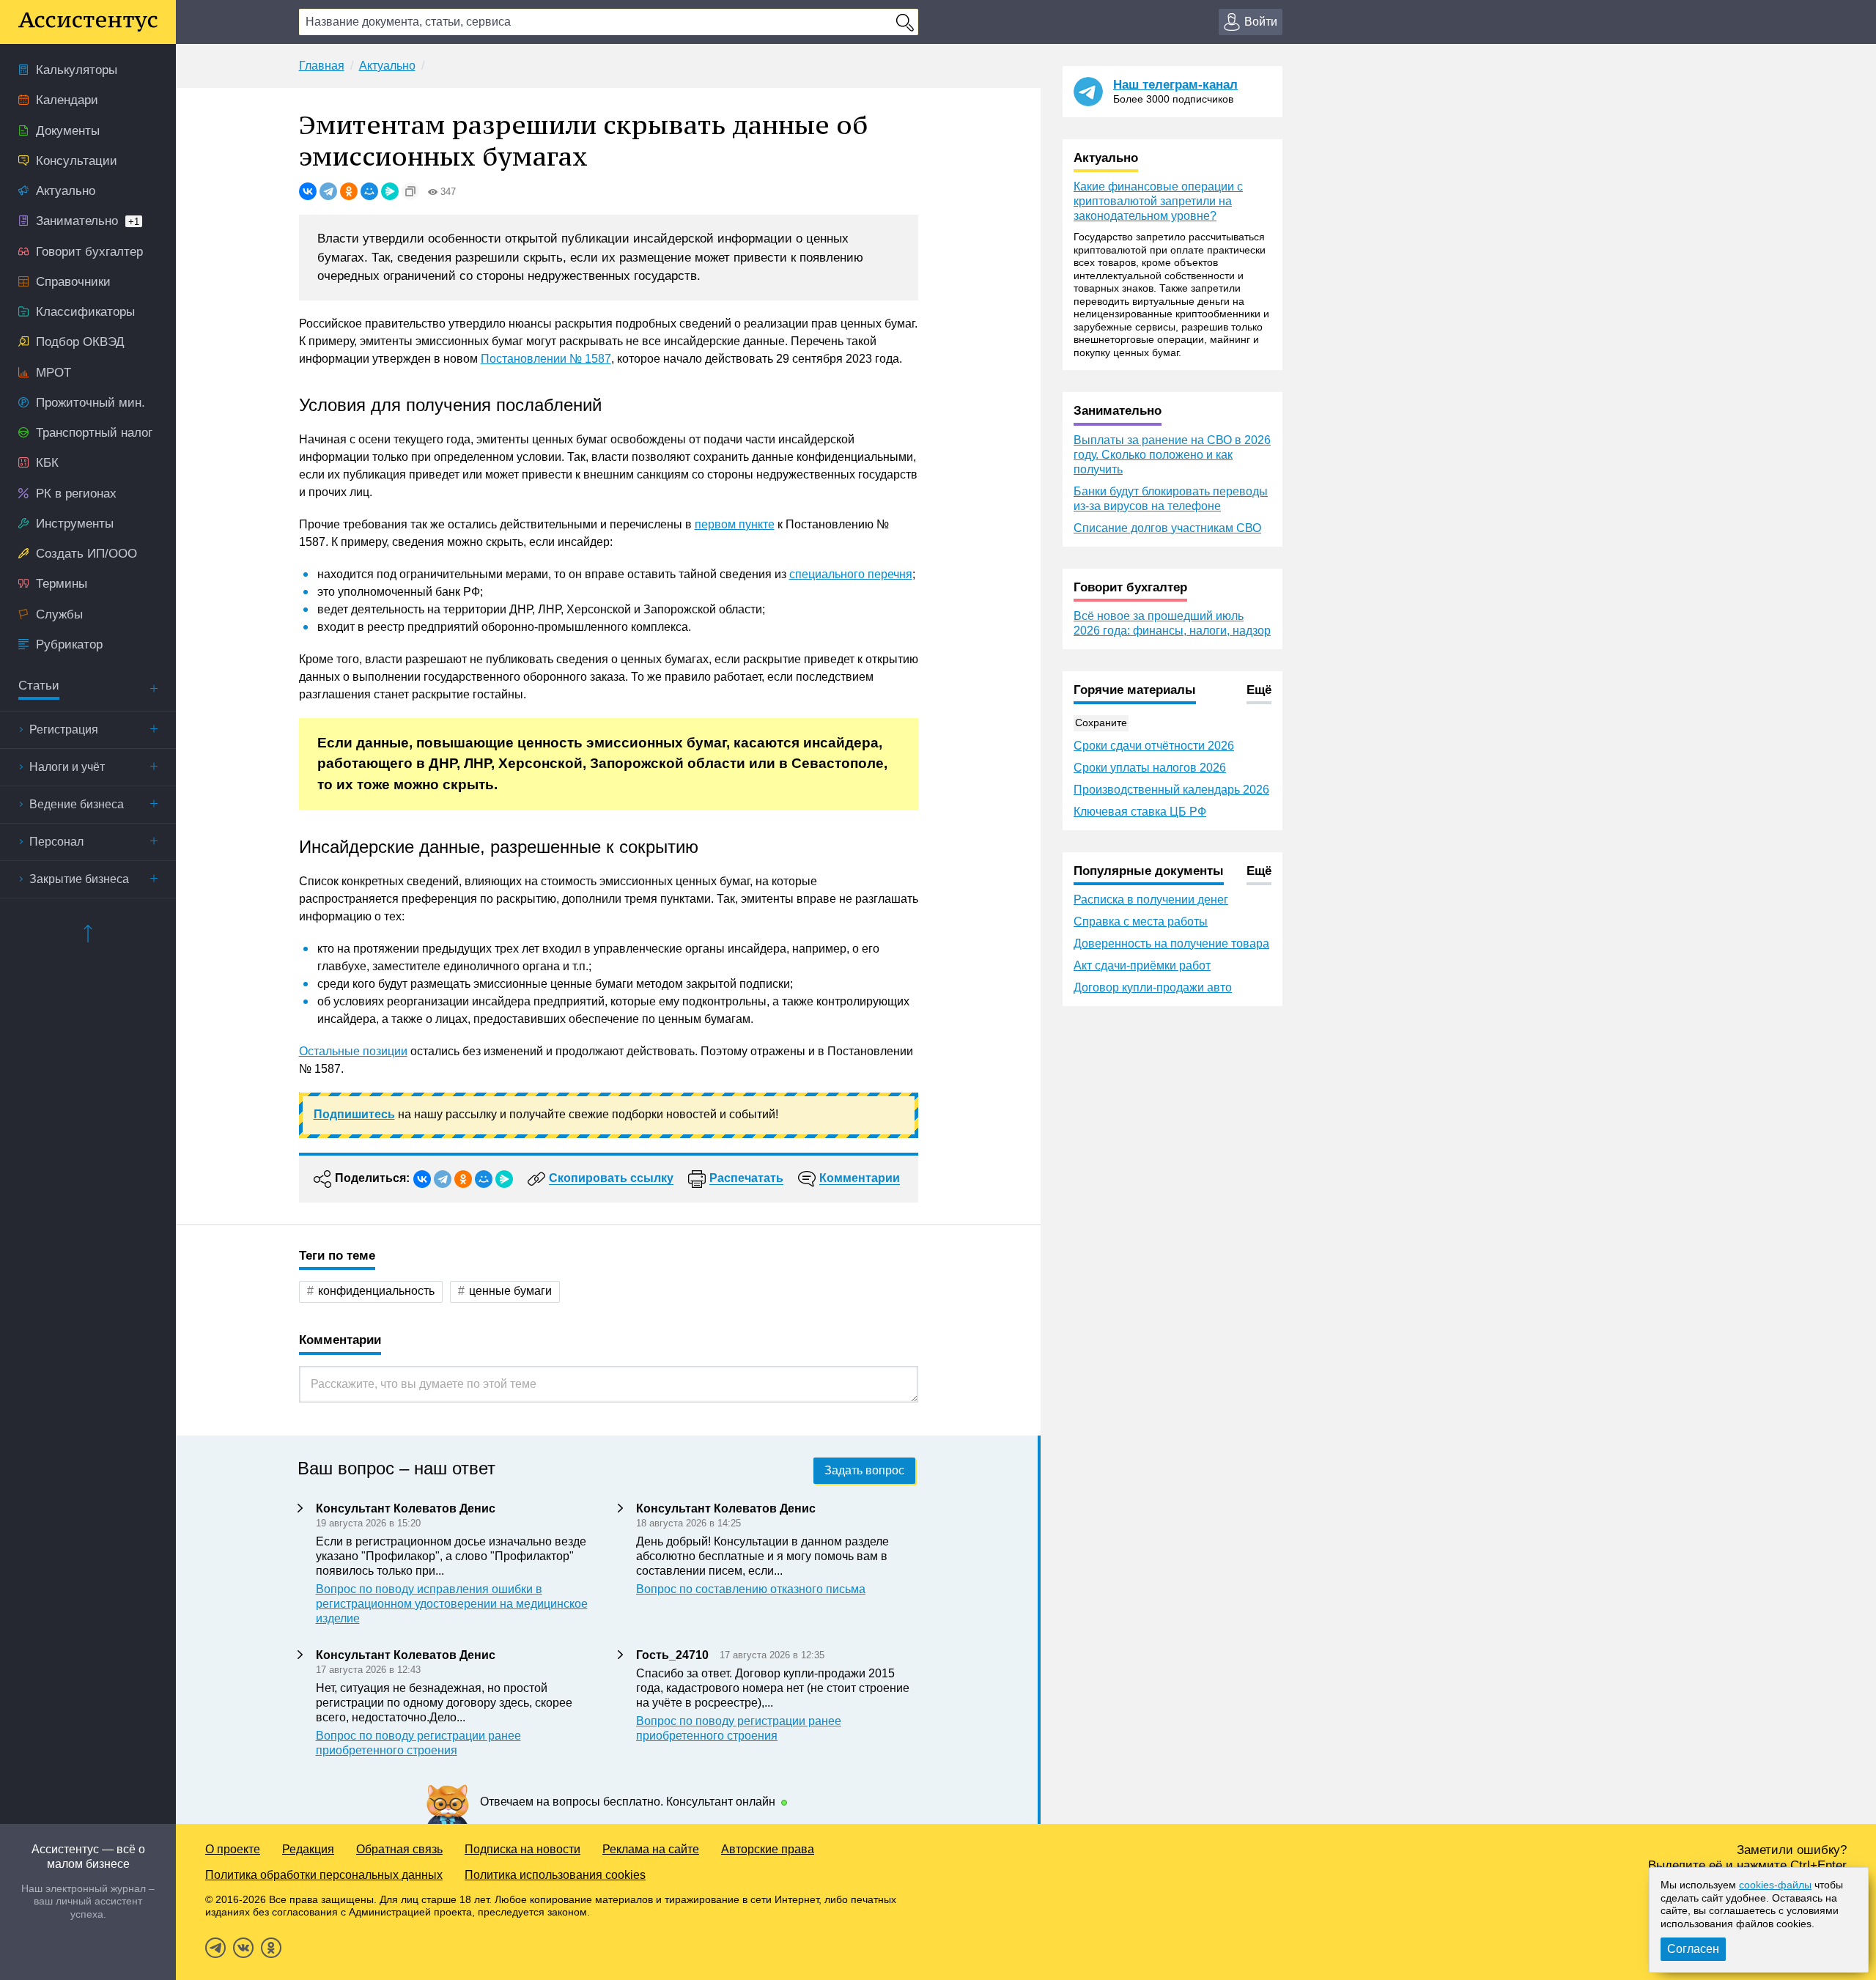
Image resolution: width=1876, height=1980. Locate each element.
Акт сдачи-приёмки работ (1142, 965)
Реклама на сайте (651, 1849)
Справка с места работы (1141, 921)
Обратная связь (399, 1849)
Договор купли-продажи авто (1153, 987)
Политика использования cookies (555, 1875)
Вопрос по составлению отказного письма (751, 1589)
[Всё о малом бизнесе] (88, 22)
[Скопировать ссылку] (410, 191)
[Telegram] (328, 191)
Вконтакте (243, 1948)
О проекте (233, 1849)
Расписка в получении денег (1151, 900)
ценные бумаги (510, 1291)
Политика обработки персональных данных (324, 1875)
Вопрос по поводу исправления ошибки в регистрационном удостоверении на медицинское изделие (452, 1604)
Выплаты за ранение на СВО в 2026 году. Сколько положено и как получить (1172, 455)
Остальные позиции (353, 1051)
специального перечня (851, 574)
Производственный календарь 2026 (1171, 790)
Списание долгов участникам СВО (1167, 528)
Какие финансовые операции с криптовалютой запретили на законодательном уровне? (1158, 201)
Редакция (308, 1849)
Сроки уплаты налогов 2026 (1150, 768)
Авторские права (768, 1849)
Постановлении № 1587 (546, 359)
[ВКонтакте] (308, 191)
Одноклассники (271, 1948)
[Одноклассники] (349, 191)
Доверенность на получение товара (1171, 943)
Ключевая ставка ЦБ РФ (1140, 812)
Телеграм (215, 1948)
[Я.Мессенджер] (390, 191)
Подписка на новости (522, 1849)
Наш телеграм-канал (1175, 85)
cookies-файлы (1775, 1885)
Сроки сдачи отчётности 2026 (1154, 746)
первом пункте (735, 524)
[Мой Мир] (369, 191)
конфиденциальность (376, 1291)
